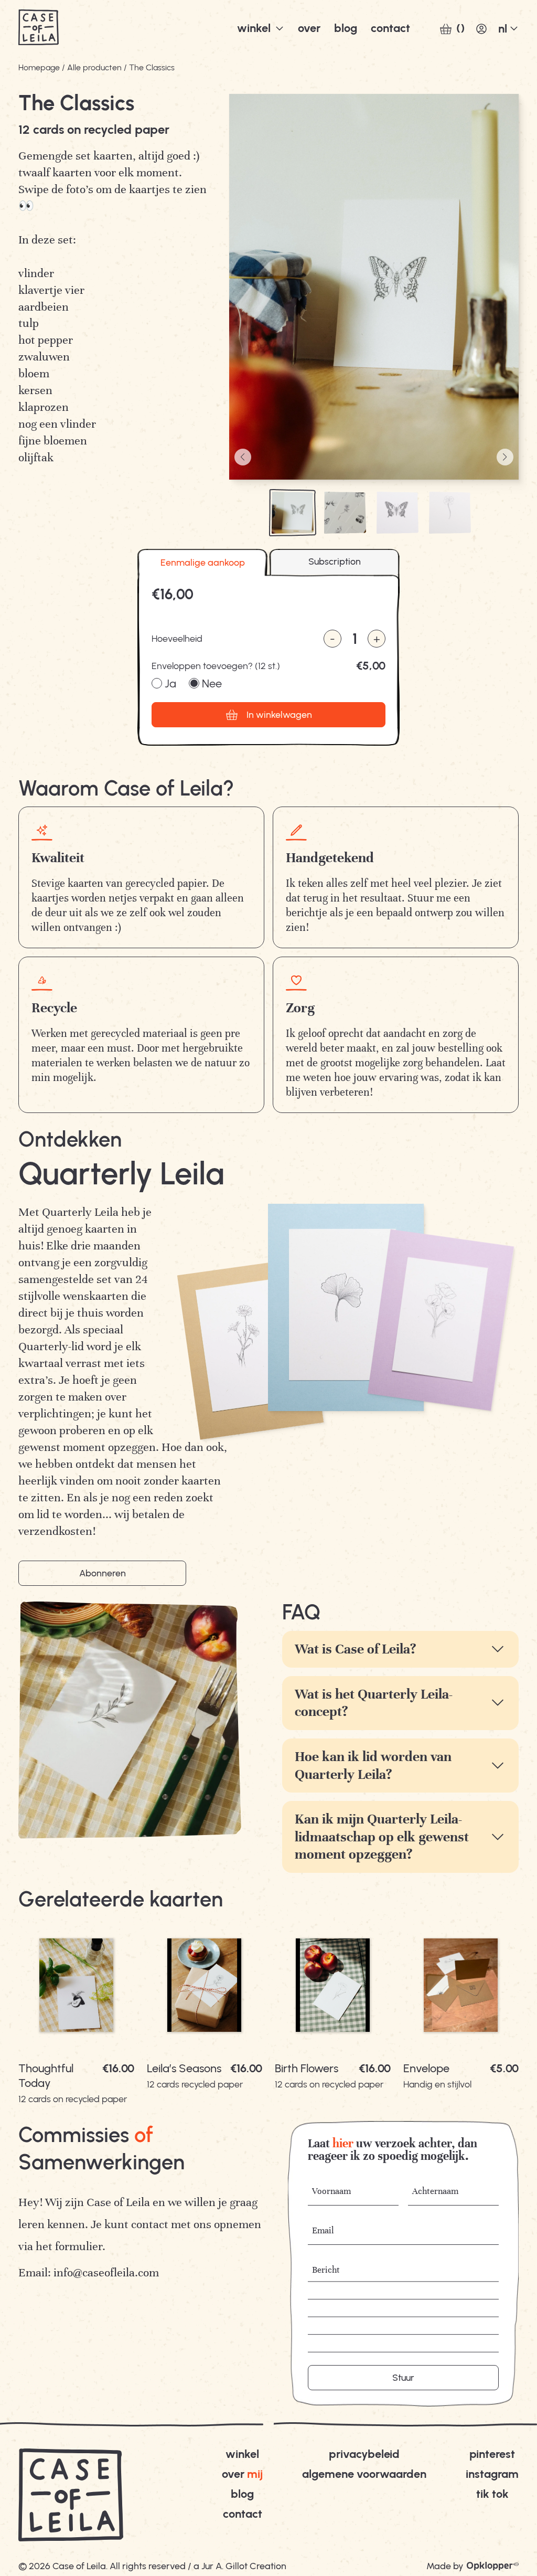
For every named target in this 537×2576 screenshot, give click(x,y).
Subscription (335, 561)
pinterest (492, 2454)
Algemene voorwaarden (364, 2474)
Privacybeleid (364, 2454)
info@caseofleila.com (106, 2272)
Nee (212, 684)
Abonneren (103, 1573)
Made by (445, 2566)
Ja (170, 684)
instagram (492, 2474)
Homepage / (42, 67)
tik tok (492, 2494)
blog (346, 28)
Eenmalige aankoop (203, 563)
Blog (242, 2494)
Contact (390, 28)
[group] (76, 2011)
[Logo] (39, 29)
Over (309, 28)
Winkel (254, 28)
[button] (243, 457)
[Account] (481, 29)
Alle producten (94, 67)
